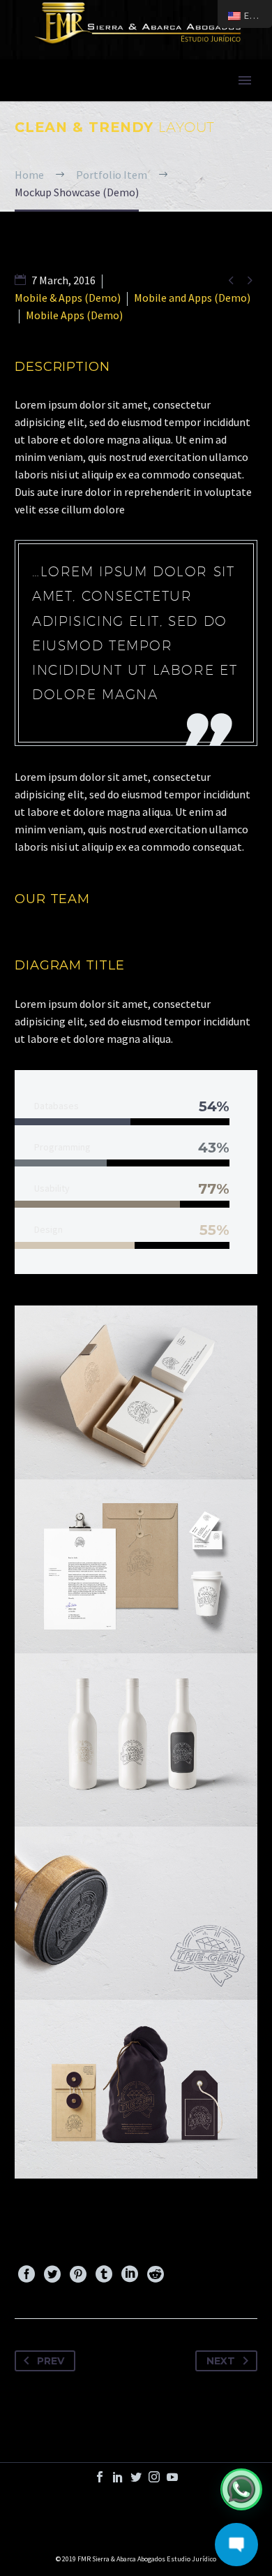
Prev (51, 2361)
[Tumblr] (104, 2274)
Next (221, 2361)
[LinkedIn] (130, 2274)
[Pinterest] (78, 2274)
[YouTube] (172, 2477)
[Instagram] (154, 2477)
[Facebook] (27, 2274)
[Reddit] (156, 2274)
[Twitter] (52, 2274)
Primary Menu (245, 80)
